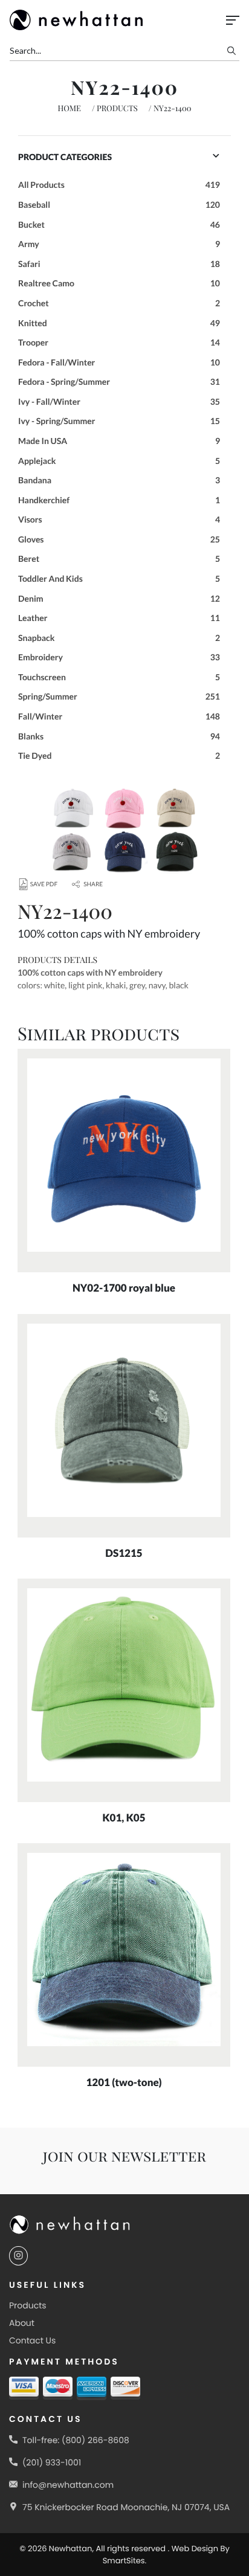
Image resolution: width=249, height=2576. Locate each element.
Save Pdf (44, 884)
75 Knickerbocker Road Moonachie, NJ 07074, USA (126, 2507)
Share (93, 884)
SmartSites (124, 2561)
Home (69, 108)
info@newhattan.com (68, 2485)
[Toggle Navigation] (233, 20)
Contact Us (32, 2340)
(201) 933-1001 (52, 2462)
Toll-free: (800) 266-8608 (76, 2440)
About (22, 2323)
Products (117, 108)
